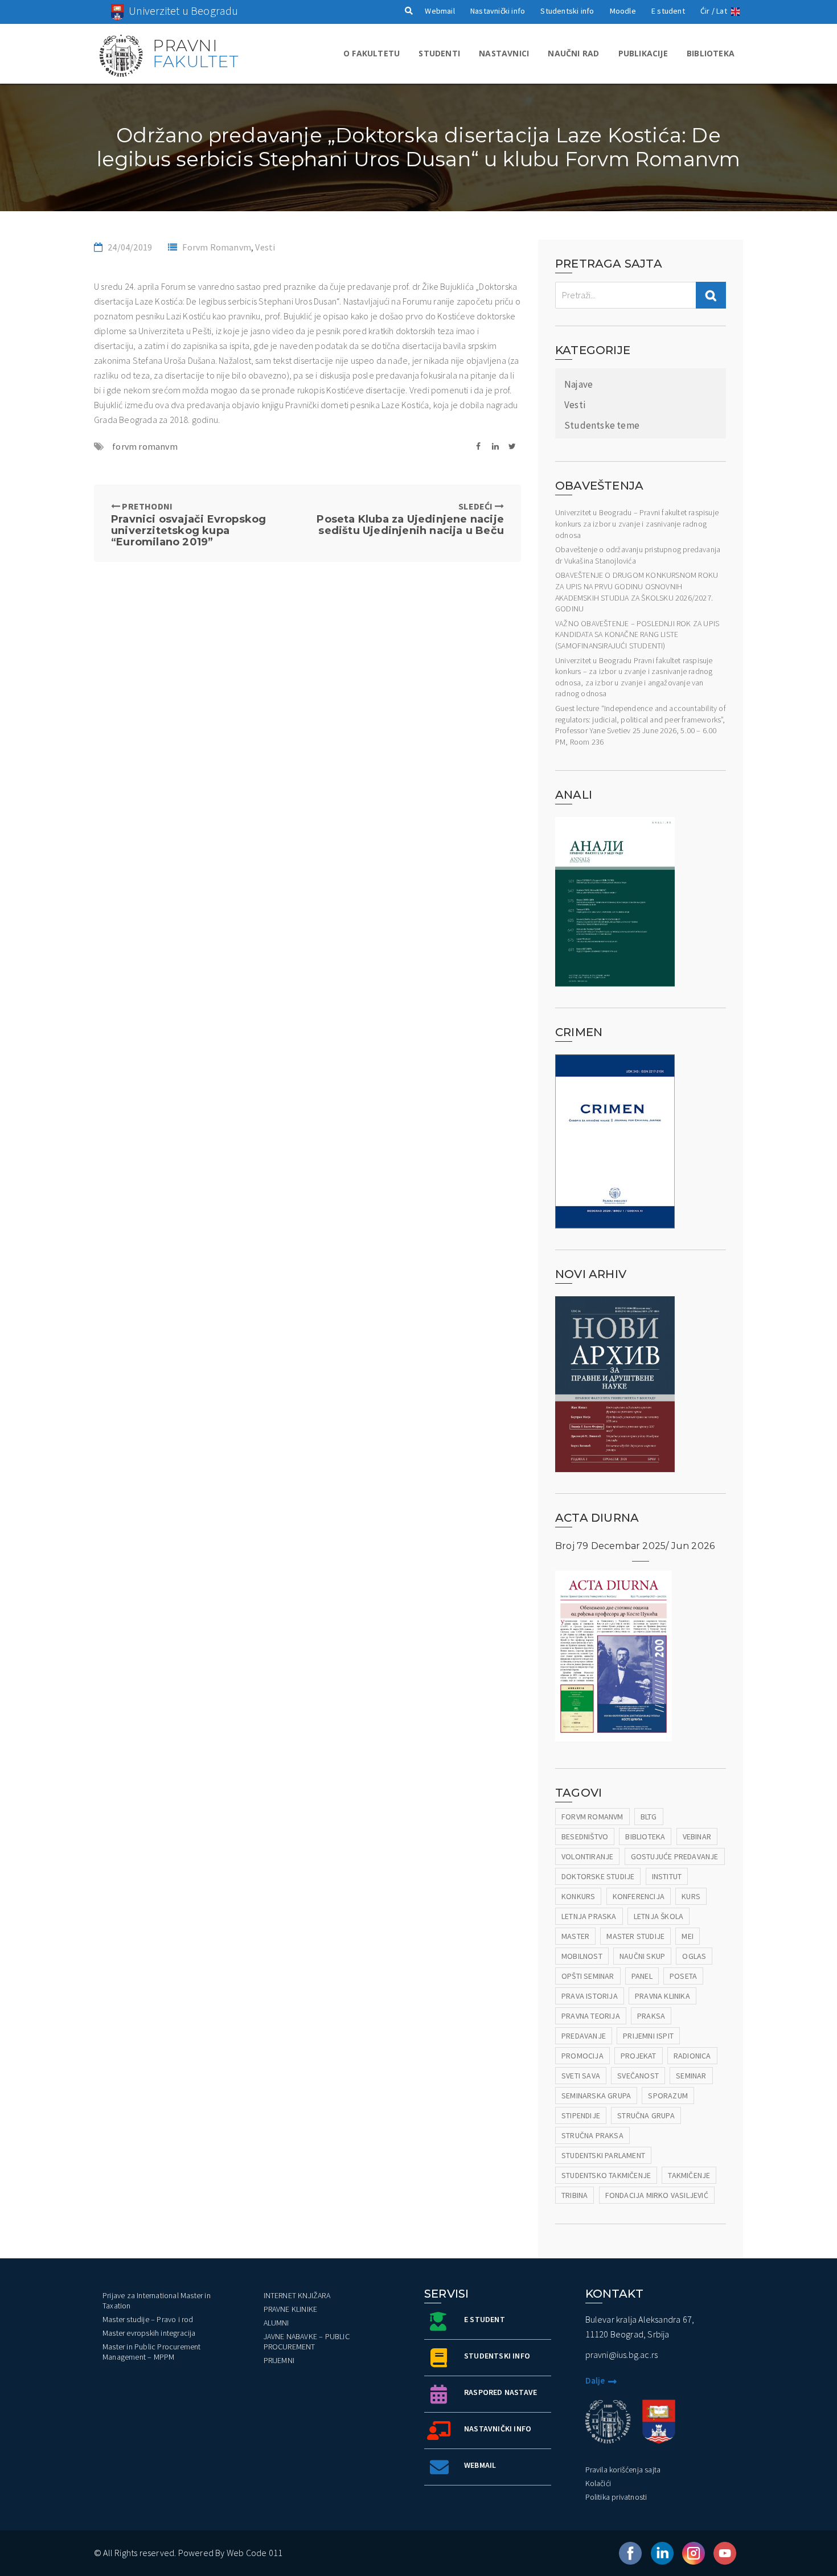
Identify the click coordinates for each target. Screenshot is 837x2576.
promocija (582, 2056)
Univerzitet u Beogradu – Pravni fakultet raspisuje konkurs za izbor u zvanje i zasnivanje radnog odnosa (637, 523)
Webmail (440, 11)
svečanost (638, 2076)
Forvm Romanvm (217, 247)
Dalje (595, 2380)
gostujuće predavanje (675, 1856)
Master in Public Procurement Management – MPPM (152, 2352)
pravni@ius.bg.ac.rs (622, 2355)
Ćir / (707, 11)
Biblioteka (711, 53)
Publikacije (643, 53)
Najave (578, 384)
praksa (651, 2016)
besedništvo (585, 1837)
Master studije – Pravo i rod (148, 2319)
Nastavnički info (498, 11)
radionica (692, 2056)
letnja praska (589, 1916)
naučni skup (642, 1956)
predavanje (584, 2036)
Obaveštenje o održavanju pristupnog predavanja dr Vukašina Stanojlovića (638, 555)
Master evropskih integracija (149, 2333)
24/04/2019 (130, 247)
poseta (683, 1976)
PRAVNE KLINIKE (291, 2309)
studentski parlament (603, 2155)
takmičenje (689, 2175)
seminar (691, 2076)
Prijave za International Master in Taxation (157, 2300)
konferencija (639, 1896)
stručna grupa (646, 2115)
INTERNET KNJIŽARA (297, 2295)
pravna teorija (591, 2016)
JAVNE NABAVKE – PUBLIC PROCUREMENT (307, 2341)
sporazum (668, 2096)
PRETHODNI (188, 524)
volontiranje (587, 1856)
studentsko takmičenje (606, 2175)
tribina (575, 2195)
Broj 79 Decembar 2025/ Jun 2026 (635, 1546)
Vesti (265, 247)
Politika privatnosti (616, 2497)
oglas (694, 1956)
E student (668, 11)
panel (642, 1976)
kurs (691, 1896)
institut (667, 1876)
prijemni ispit (648, 2036)
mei (688, 1936)
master (575, 1936)
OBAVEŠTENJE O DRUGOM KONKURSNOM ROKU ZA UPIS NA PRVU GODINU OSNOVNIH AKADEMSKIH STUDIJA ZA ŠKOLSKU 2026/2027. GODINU (637, 592)
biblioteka (645, 1837)
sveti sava (581, 2076)
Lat (722, 11)
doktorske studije (598, 1876)
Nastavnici (504, 53)
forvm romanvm (145, 446)
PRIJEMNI (279, 2360)
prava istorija (590, 1996)
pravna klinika (662, 1996)
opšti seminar (588, 1976)
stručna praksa (592, 2135)
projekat (639, 2056)
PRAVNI (196, 54)
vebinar (697, 1837)
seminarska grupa (596, 2096)
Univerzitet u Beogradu (183, 11)
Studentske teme (602, 425)
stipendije (581, 2115)
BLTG (649, 1817)
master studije (635, 1936)
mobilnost (582, 1956)
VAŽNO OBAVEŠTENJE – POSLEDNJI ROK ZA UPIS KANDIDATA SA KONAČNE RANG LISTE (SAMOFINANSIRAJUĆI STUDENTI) (637, 634)
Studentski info (567, 11)
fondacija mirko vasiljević (657, 2195)
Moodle (623, 11)
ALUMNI (276, 2323)
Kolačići (598, 2483)
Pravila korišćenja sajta (623, 2470)
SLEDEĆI (410, 518)
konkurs (578, 1896)
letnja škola (658, 1916)
